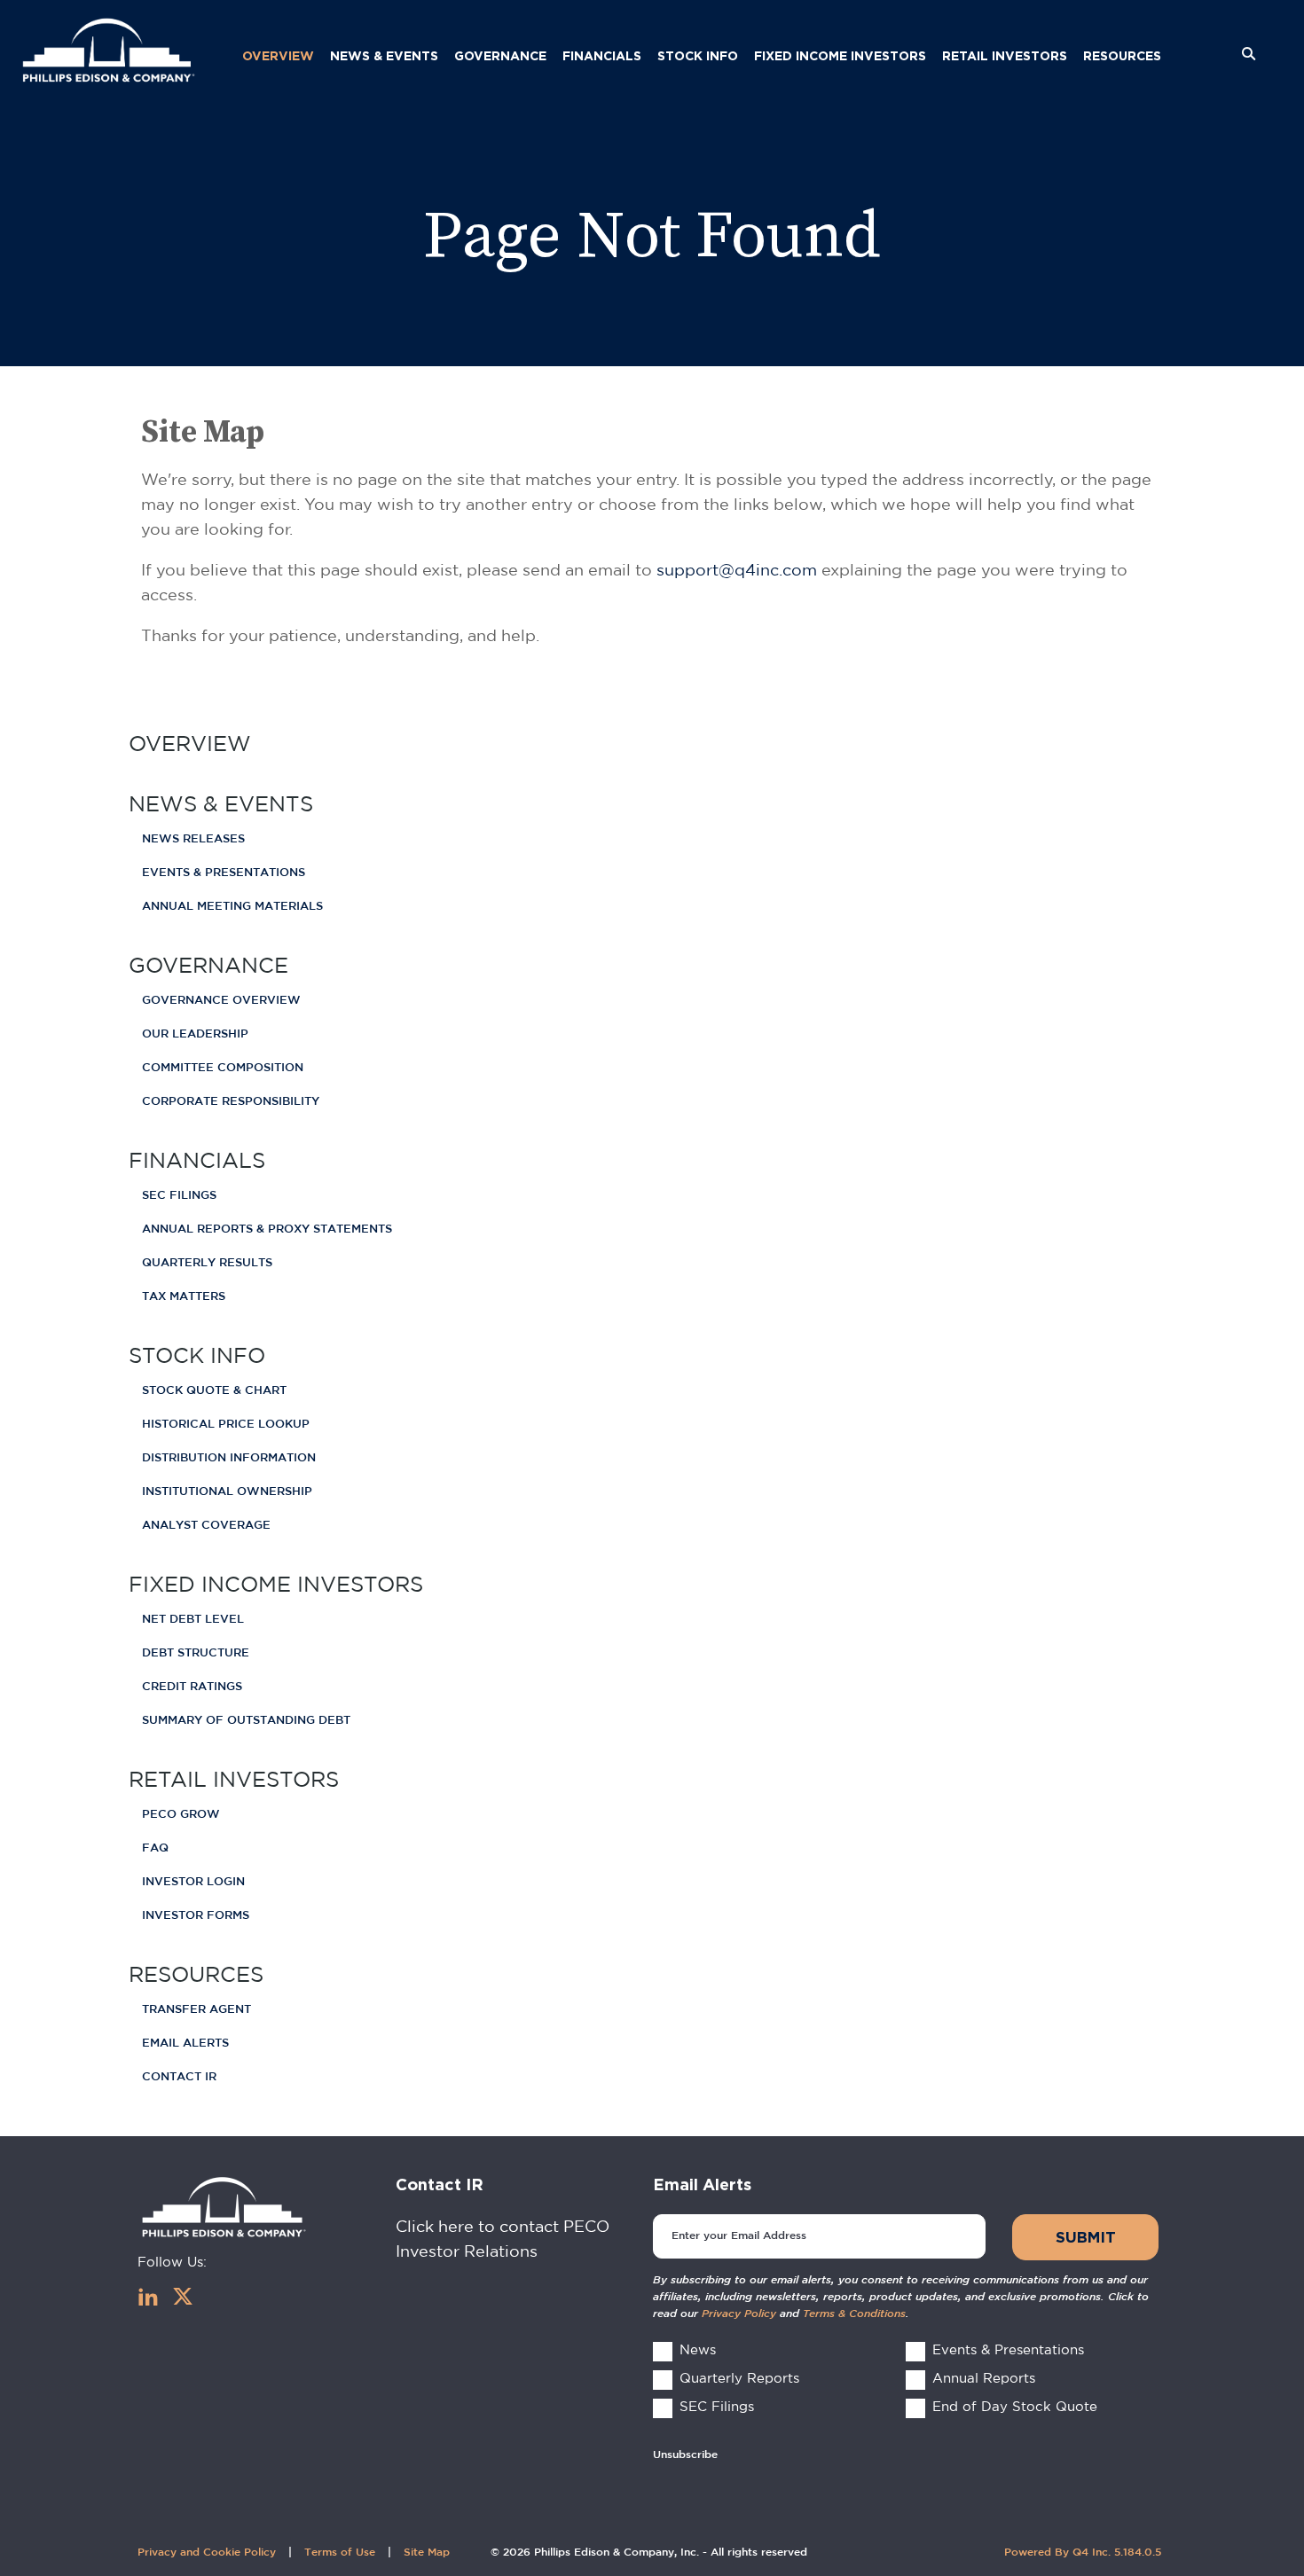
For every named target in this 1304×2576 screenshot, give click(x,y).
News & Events (221, 803)
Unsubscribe (685, 2455)
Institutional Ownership (227, 1492)
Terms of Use (340, 2553)
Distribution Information (229, 1458)
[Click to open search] (1249, 55)
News (698, 2349)
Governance (208, 965)
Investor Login (193, 1882)
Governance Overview (221, 1001)
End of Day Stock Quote (1015, 2406)
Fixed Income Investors (276, 1584)
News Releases (193, 839)
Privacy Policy (739, 2314)
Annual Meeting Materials (232, 907)
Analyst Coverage (206, 1526)
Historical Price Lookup (226, 1425)
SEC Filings (179, 1196)
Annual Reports (984, 2378)
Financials (197, 1160)
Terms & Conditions (854, 2314)
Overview (190, 743)
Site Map (427, 2553)
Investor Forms (196, 1916)
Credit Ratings (192, 1687)
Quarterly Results (207, 1263)
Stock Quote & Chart (214, 1391)
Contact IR (179, 2077)
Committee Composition (223, 1068)
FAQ (155, 1848)
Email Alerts (185, 2044)
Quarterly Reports (739, 2378)
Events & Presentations (224, 873)
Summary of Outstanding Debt (246, 1721)
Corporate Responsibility (231, 1102)
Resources (196, 1974)
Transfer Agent (196, 2010)
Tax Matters (184, 1297)
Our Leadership (195, 1034)
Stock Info (197, 1355)
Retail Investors (234, 1779)
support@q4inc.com (737, 570)
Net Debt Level (193, 1620)
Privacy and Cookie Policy (207, 2553)
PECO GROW (181, 1815)
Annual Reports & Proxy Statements (267, 1229)
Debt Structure (196, 1653)
